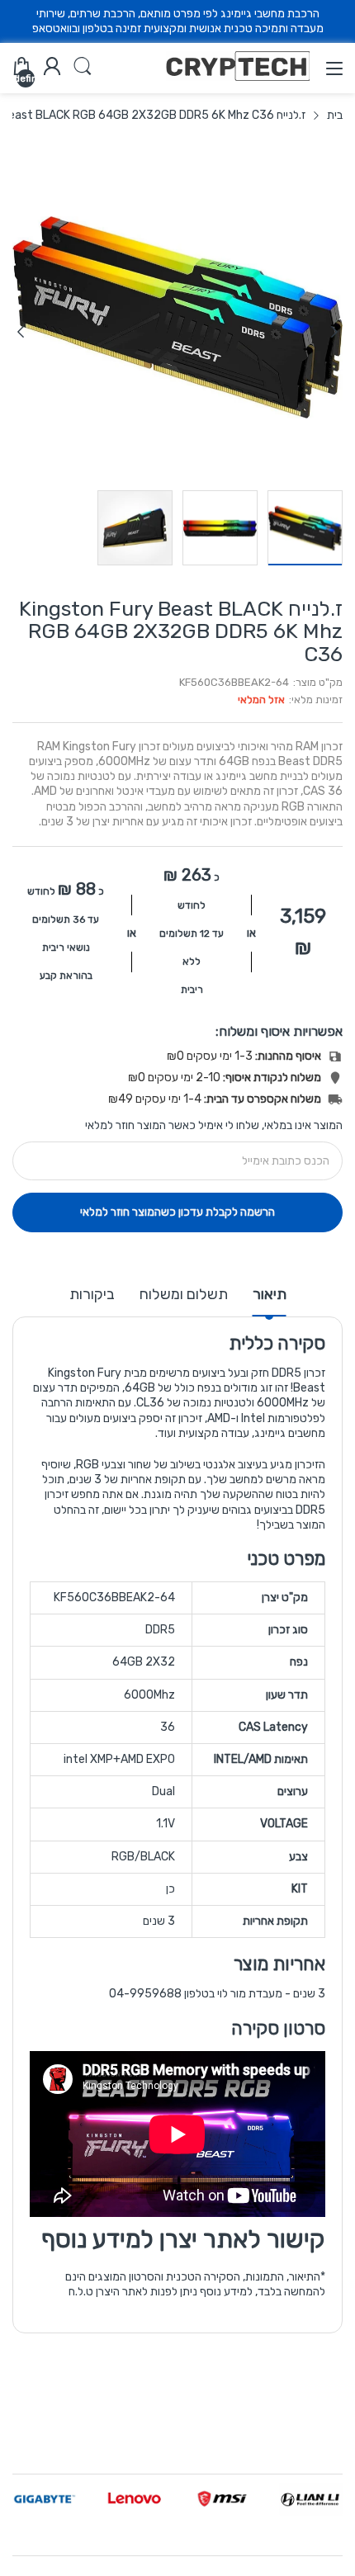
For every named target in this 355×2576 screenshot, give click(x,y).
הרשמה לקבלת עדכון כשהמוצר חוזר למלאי (177, 1212)
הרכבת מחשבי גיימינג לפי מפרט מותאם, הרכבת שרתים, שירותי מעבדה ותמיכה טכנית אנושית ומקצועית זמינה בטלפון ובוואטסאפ (178, 21)
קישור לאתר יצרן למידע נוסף (183, 2239)
